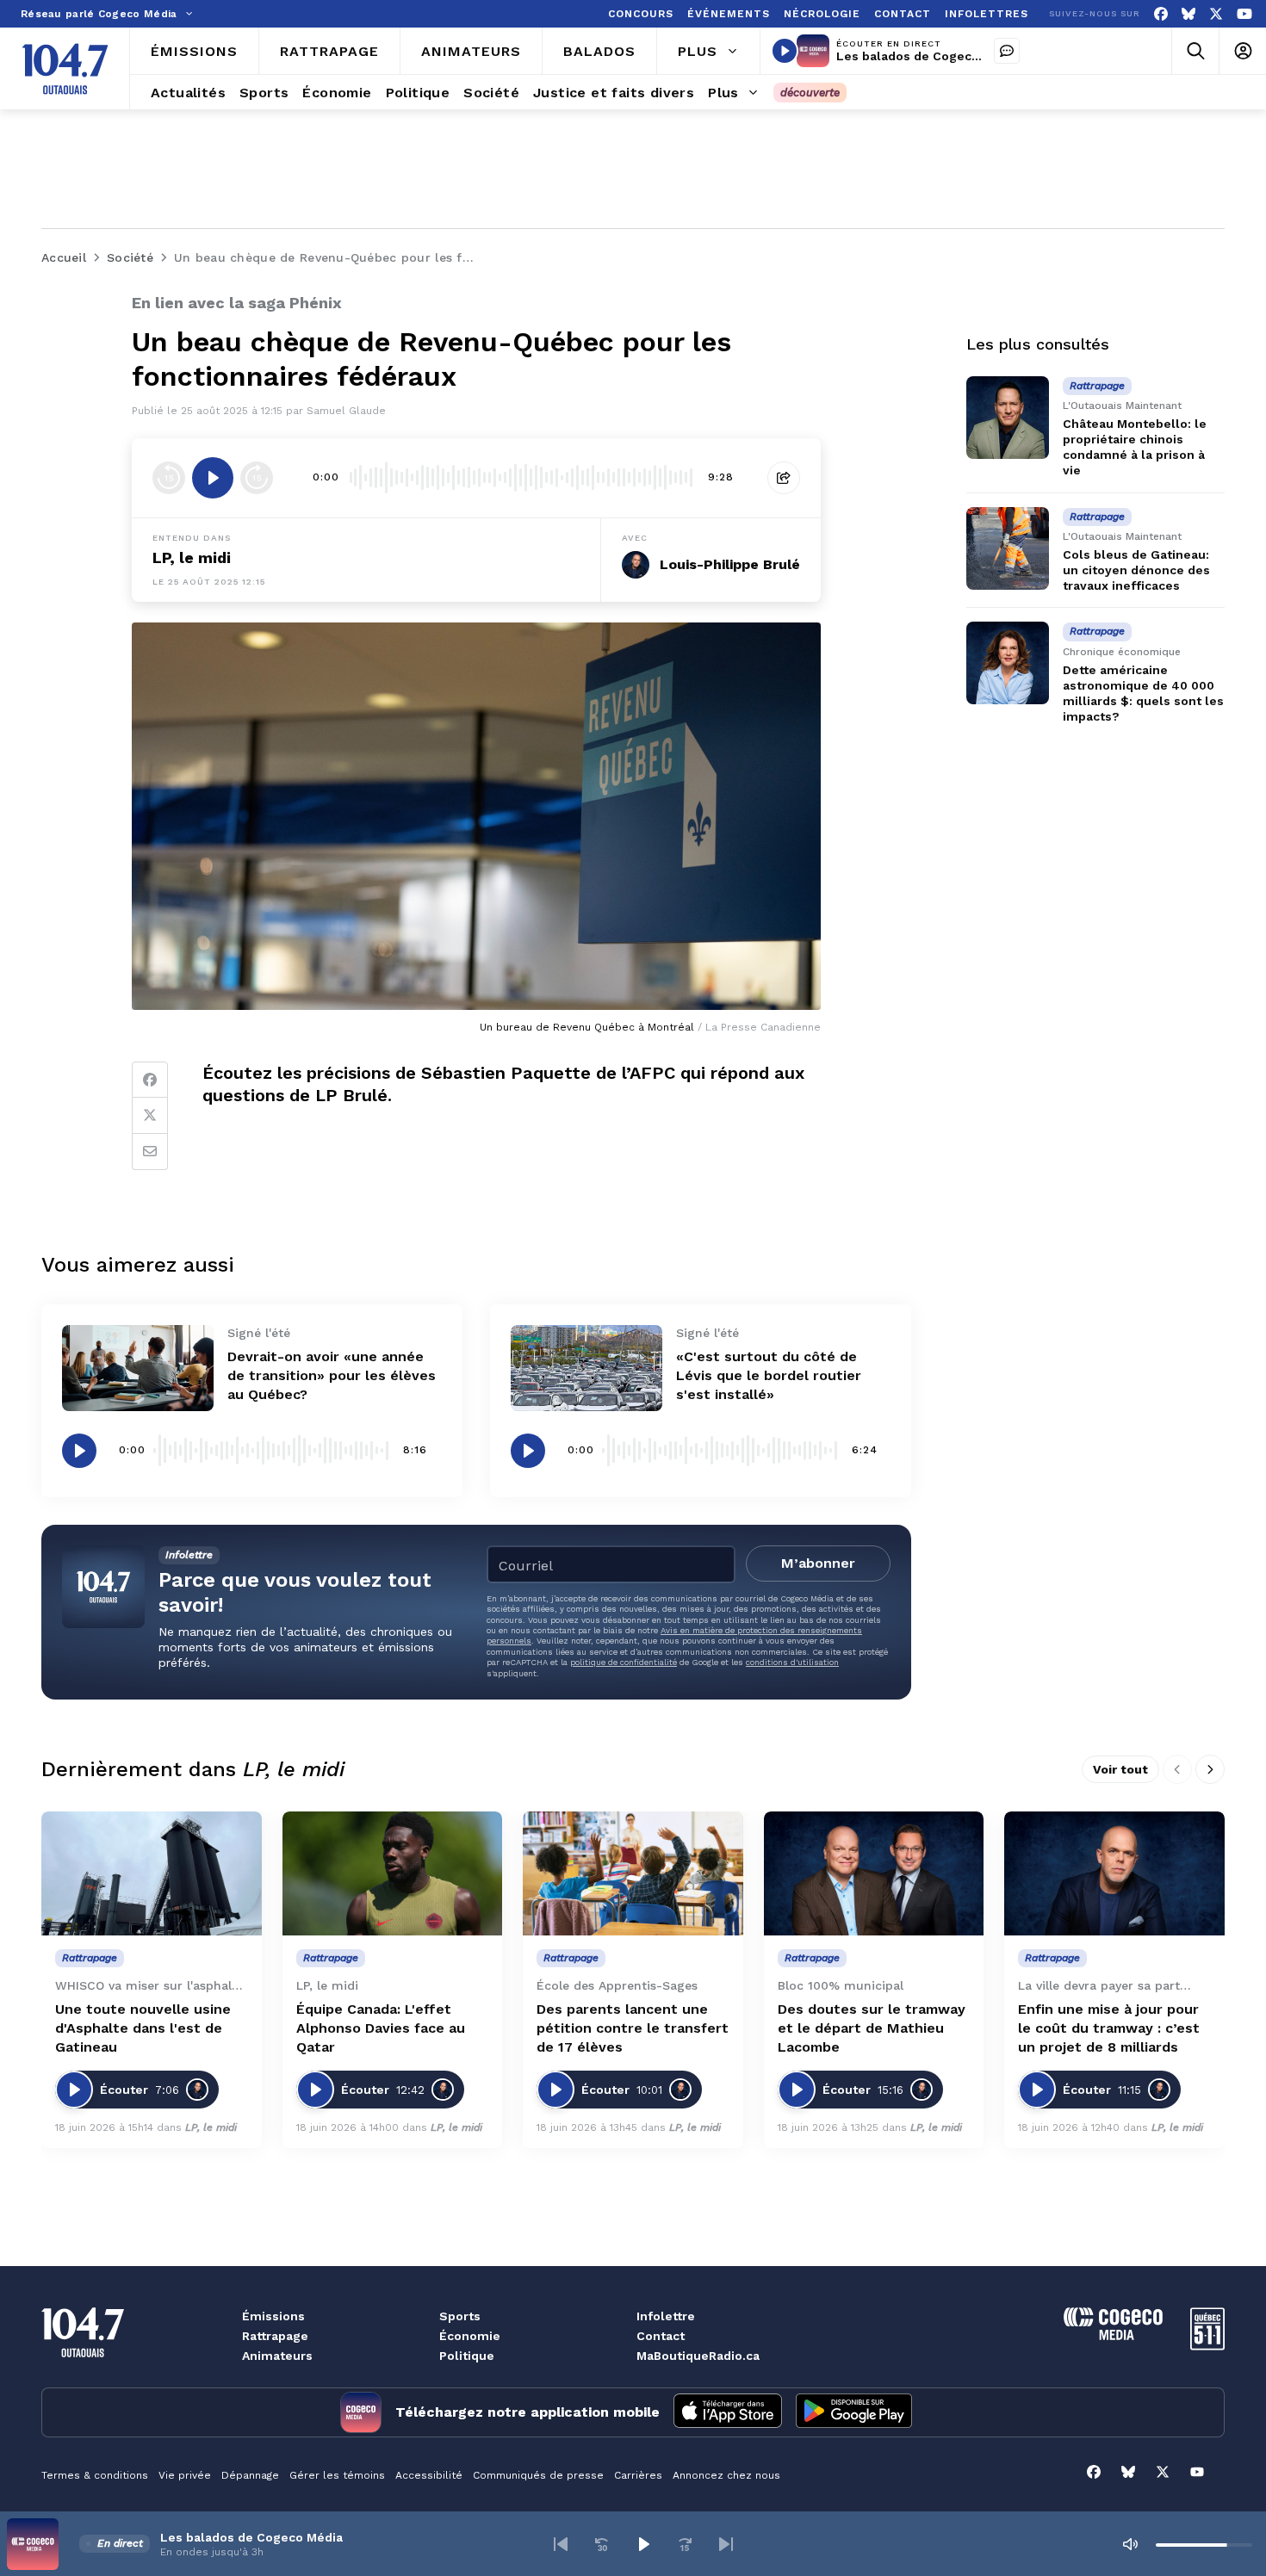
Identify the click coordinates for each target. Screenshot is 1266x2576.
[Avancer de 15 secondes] (257, 478)
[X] (1216, 14)
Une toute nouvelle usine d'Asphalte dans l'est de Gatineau (143, 2028)
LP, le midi (192, 557)
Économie (470, 2336)
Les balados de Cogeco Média (928, 56)
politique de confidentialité (624, 1662)
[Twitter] (150, 1116)
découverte (810, 93)
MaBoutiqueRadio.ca (698, 2356)
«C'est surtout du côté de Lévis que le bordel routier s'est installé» (769, 1375)
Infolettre (666, 2316)
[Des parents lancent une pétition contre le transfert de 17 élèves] (633, 1873)
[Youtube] (1244, 14)
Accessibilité (429, 2475)
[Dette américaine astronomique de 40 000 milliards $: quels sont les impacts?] (1008, 663)
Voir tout (1120, 1769)
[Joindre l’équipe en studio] (1007, 51)
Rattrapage (275, 2336)
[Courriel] (150, 1152)
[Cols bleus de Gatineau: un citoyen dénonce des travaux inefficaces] (1008, 548)
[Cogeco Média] (1113, 2335)
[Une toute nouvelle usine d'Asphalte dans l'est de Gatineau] (152, 1873)
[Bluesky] (1188, 14)
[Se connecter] (1242, 51)
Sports (460, 2316)
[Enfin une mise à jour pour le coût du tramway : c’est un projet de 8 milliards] (1114, 1873)
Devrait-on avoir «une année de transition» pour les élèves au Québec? (332, 1375)
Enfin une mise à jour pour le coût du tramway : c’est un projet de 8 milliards (1109, 2028)
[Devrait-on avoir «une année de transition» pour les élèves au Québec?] (138, 1368)
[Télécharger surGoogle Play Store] (854, 2412)
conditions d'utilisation (792, 1662)
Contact (661, 2336)
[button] (561, 2544)
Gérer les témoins (337, 2475)
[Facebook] (1161, 14)
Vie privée (185, 2475)
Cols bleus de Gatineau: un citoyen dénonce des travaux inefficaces (1136, 570)
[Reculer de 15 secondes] (169, 478)
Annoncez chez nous (726, 2475)
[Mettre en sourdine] (1130, 2544)
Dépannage (250, 2475)
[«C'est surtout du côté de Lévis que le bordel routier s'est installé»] (586, 1368)
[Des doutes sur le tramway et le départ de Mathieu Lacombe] (874, 1873)
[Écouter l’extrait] (213, 478)
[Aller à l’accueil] (65, 69)
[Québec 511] (1207, 2346)
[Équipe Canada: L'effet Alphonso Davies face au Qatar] (393, 1873)
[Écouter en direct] (785, 51)
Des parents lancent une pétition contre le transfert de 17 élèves (633, 2028)
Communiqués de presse (538, 2475)
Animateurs (277, 2356)
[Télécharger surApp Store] (728, 2412)
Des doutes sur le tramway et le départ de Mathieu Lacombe (872, 2028)
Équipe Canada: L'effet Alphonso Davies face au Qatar (381, 2028)
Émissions (273, 2316)
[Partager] (784, 478)
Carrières (638, 2475)
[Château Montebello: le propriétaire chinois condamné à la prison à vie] (1008, 418)
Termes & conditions (95, 2475)
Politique (467, 2356)
